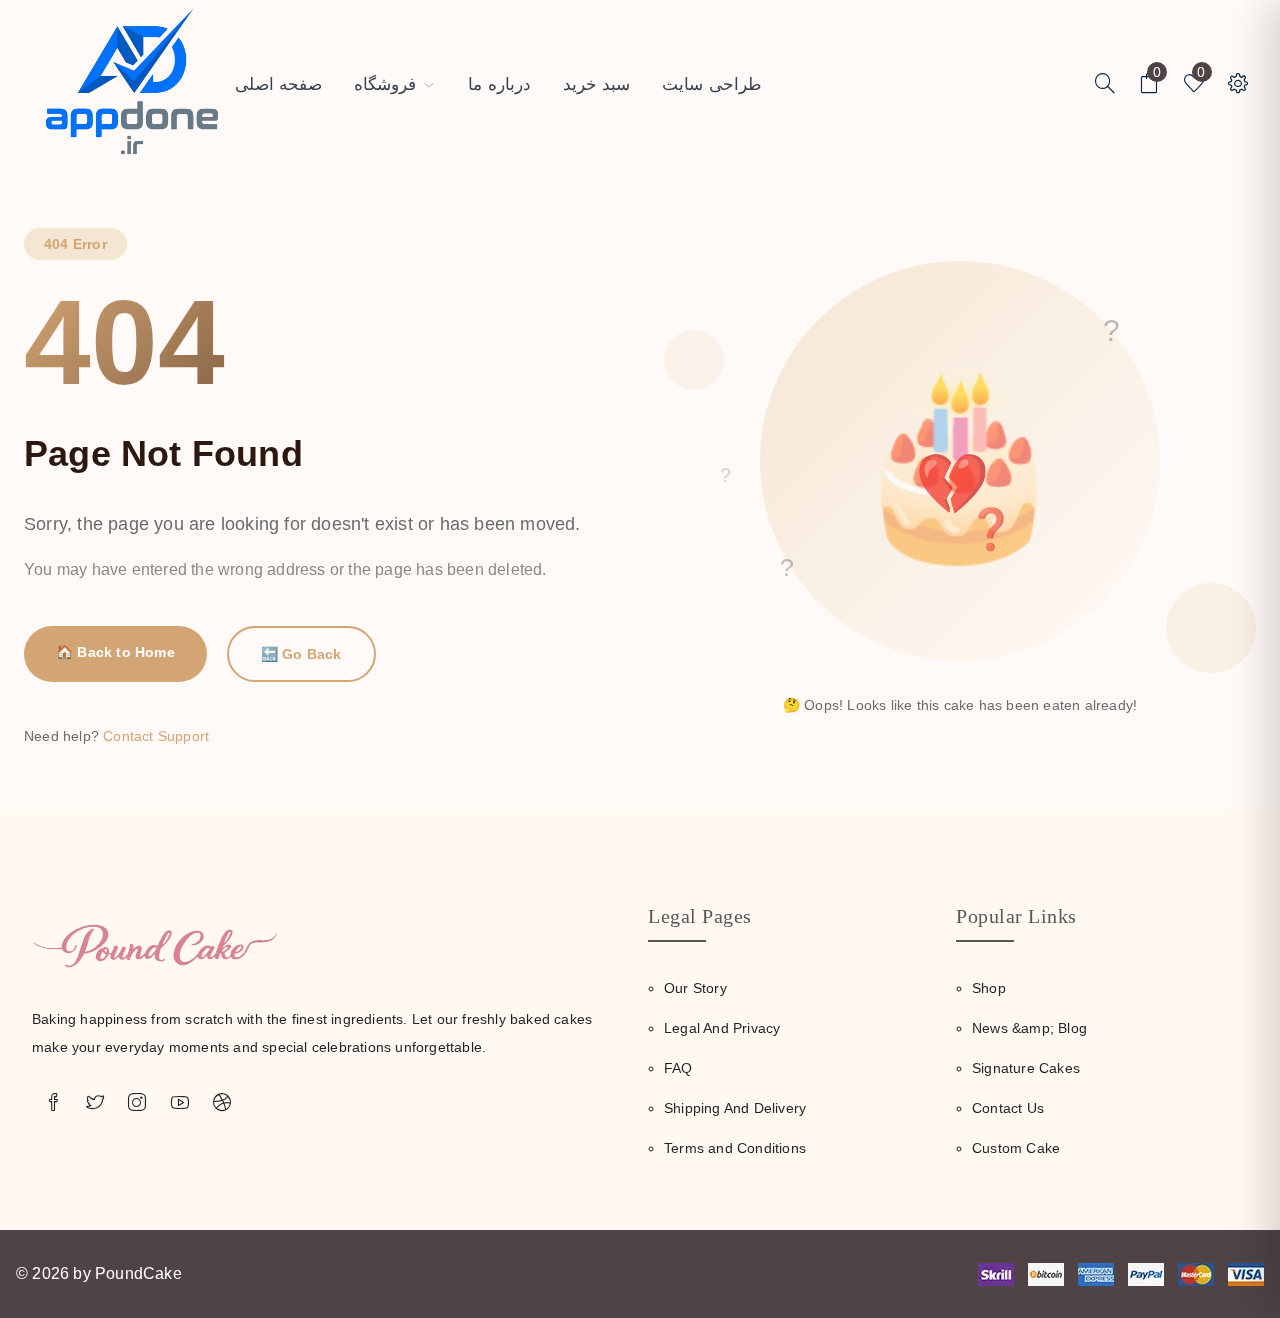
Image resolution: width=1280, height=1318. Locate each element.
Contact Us (1008, 1108)
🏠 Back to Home (115, 652)
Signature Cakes (1026, 1068)
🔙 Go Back (301, 654)
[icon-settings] (1105, 85)
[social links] (53, 1103)
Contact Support (156, 736)
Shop (989, 988)
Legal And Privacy (722, 1028)
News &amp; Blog (1029, 1028)
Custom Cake (1016, 1148)
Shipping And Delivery (735, 1108)
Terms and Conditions (735, 1148)
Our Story (695, 988)
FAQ (678, 1068)
